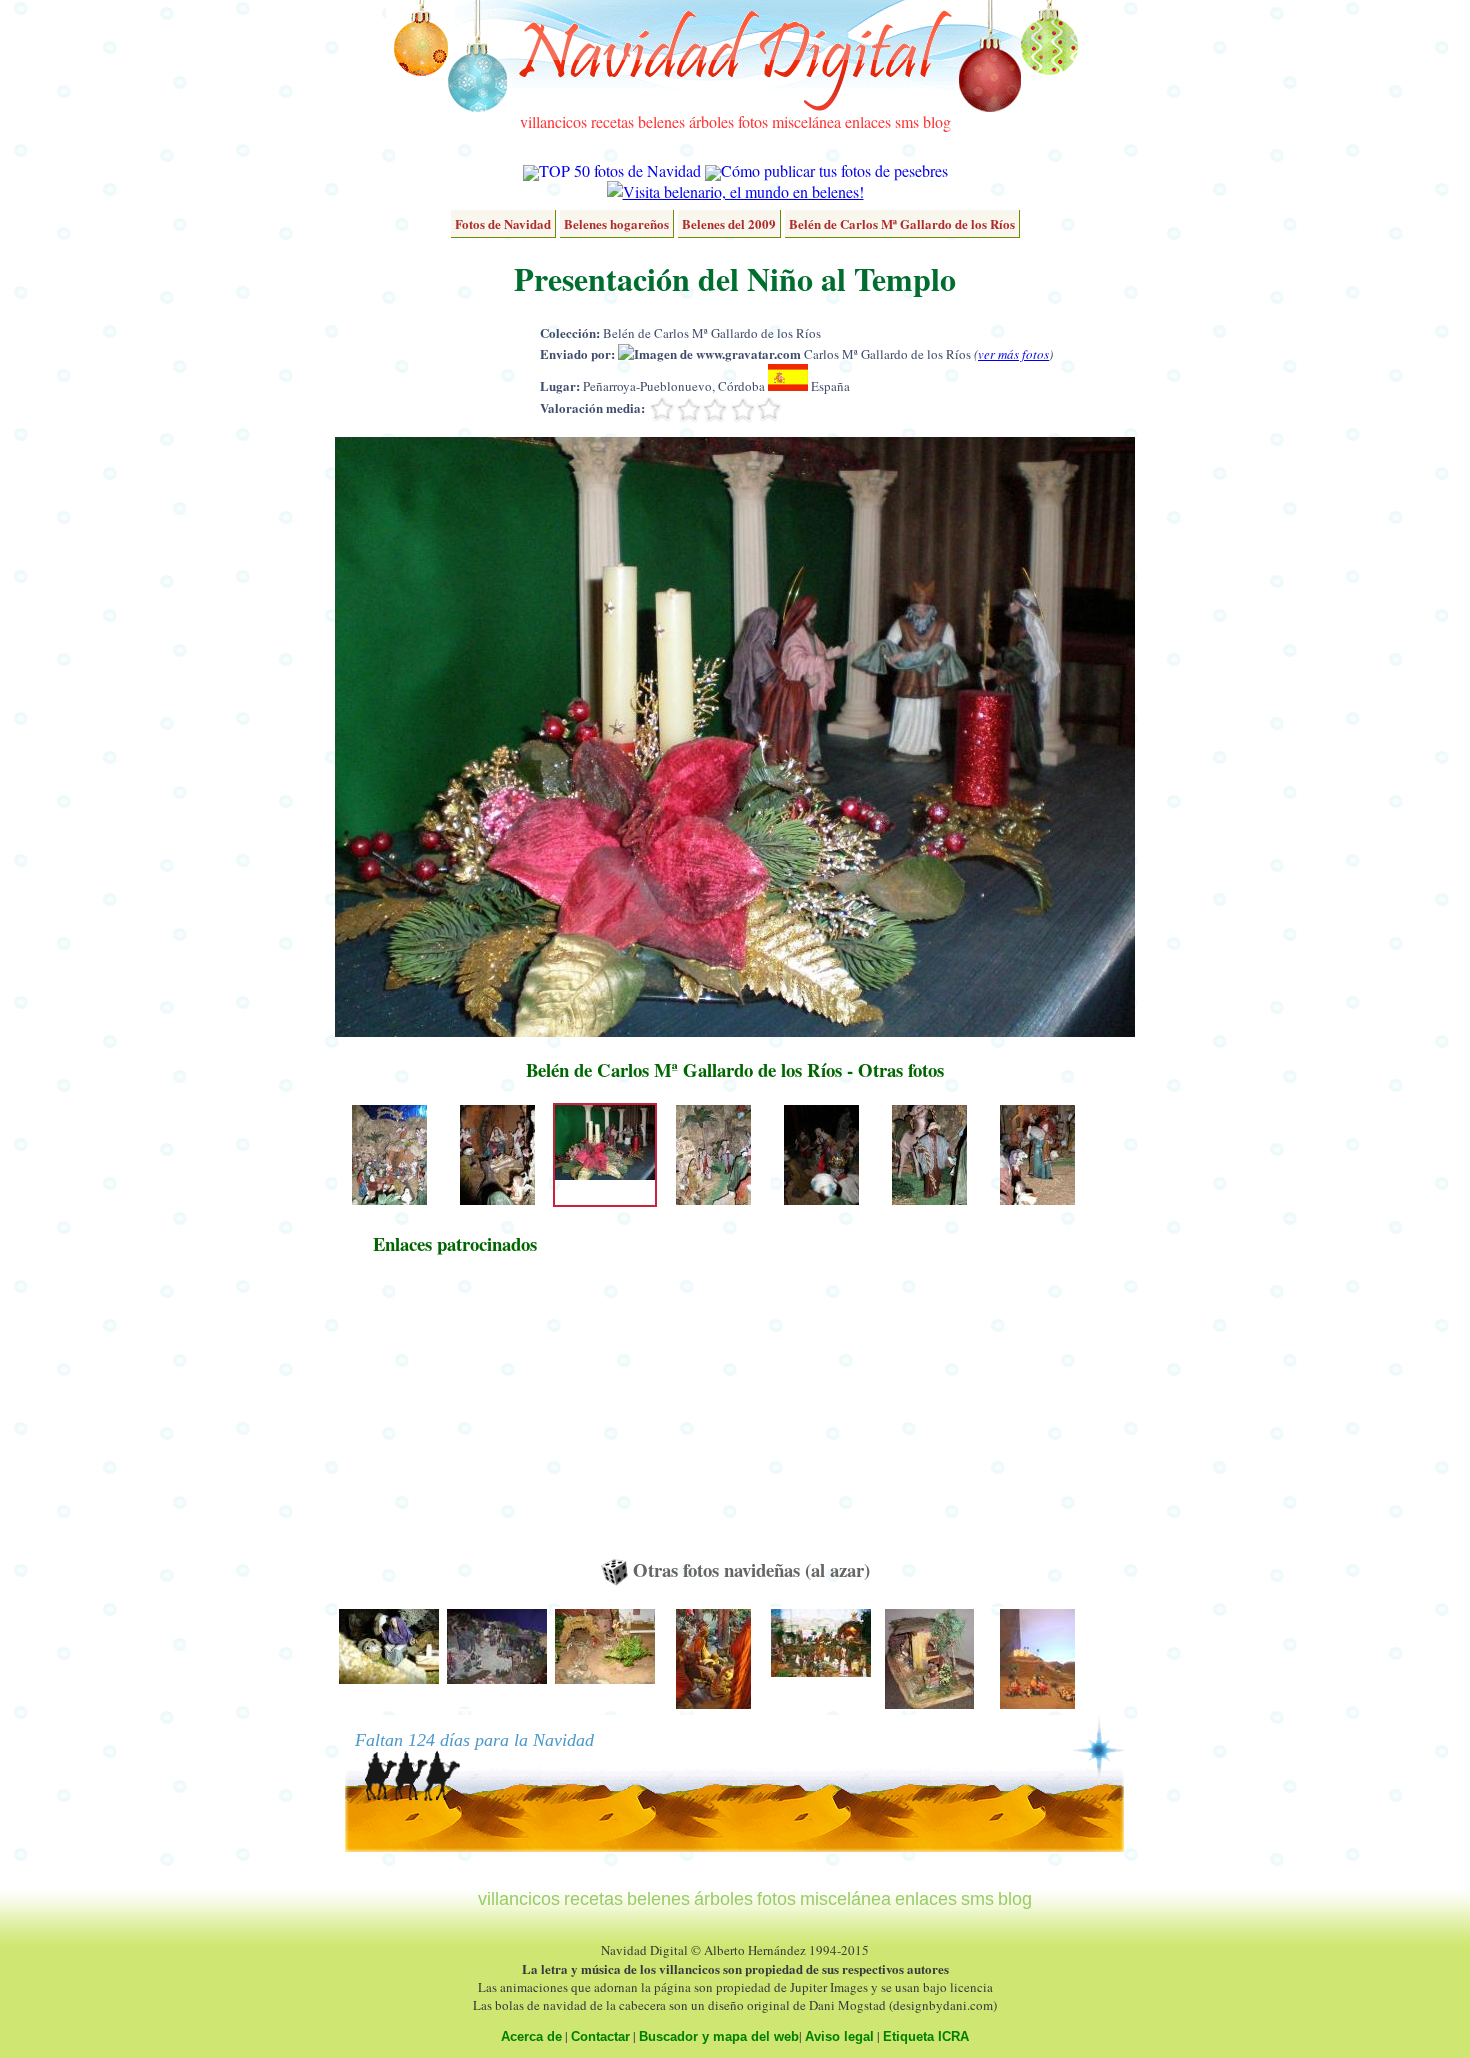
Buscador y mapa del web (719, 2036)
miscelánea (806, 121)
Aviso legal (839, 2036)
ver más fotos (1013, 354)
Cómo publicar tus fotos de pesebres (834, 170)
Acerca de (531, 2036)
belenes (661, 121)
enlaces (868, 121)
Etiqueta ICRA (926, 2036)
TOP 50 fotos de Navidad (620, 170)
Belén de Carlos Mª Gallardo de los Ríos (902, 223)
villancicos (553, 121)
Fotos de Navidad (503, 223)
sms (907, 121)
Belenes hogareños (616, 223)
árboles (711, 121)
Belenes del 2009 (729, 223)
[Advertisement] (455, 1416)
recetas (612, 121)
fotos (753, 121)
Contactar (600, 2036)
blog (937, 121)
